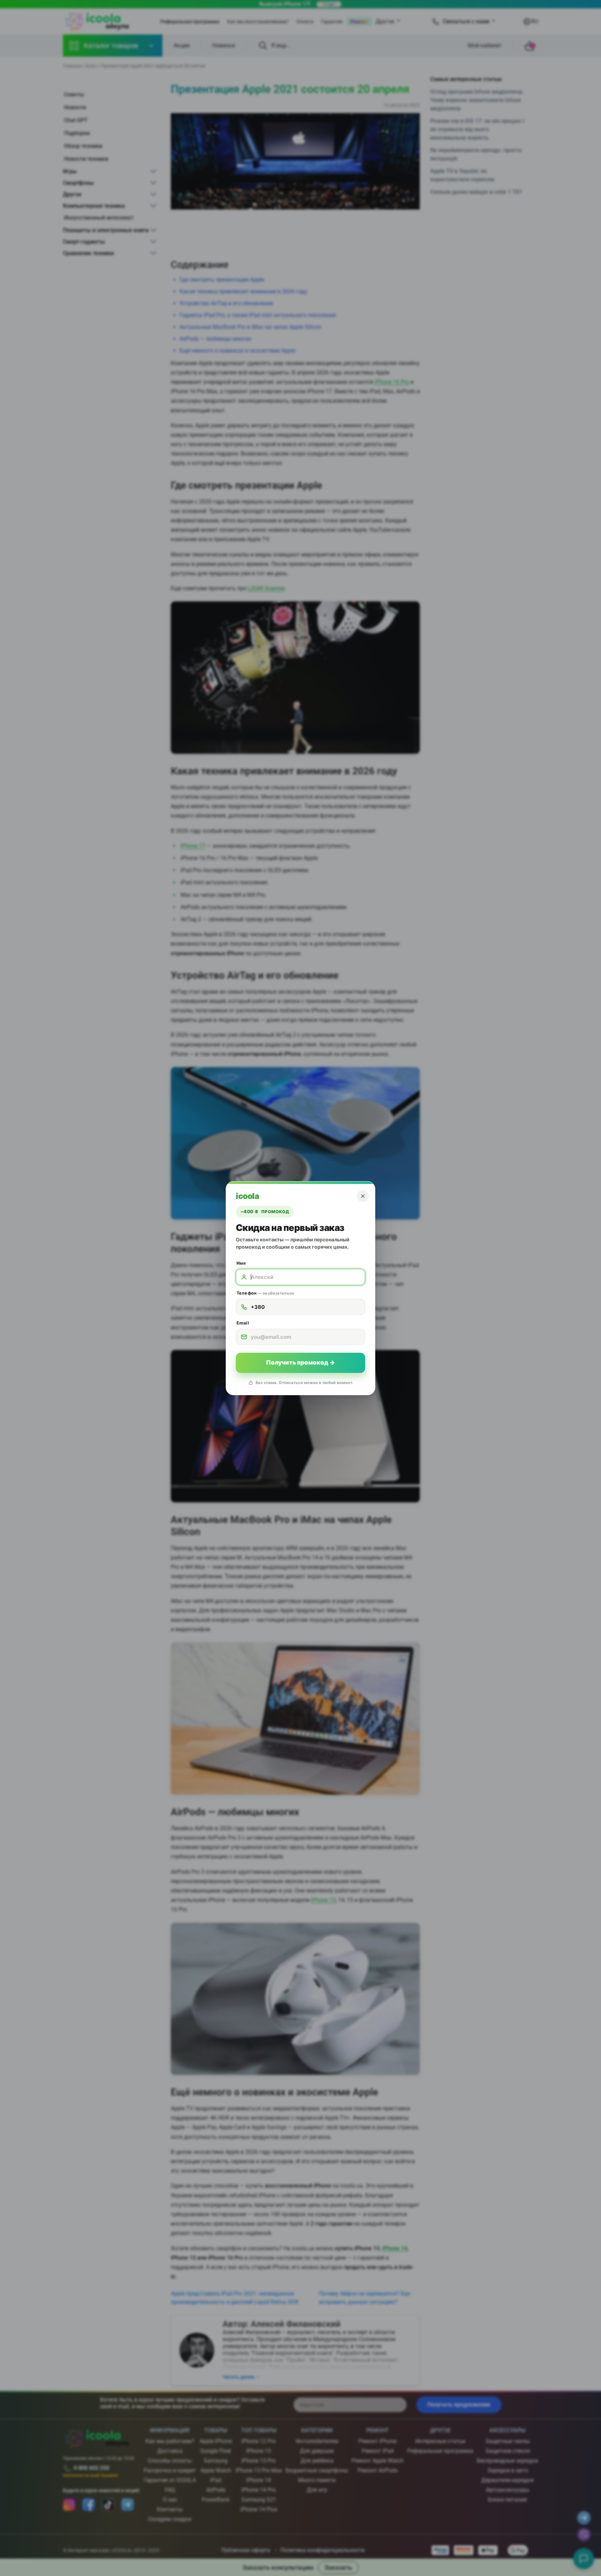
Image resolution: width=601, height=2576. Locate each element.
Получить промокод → (300, 1362)
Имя (241, 1263)
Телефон (265, 1293)
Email (243, 1323)
